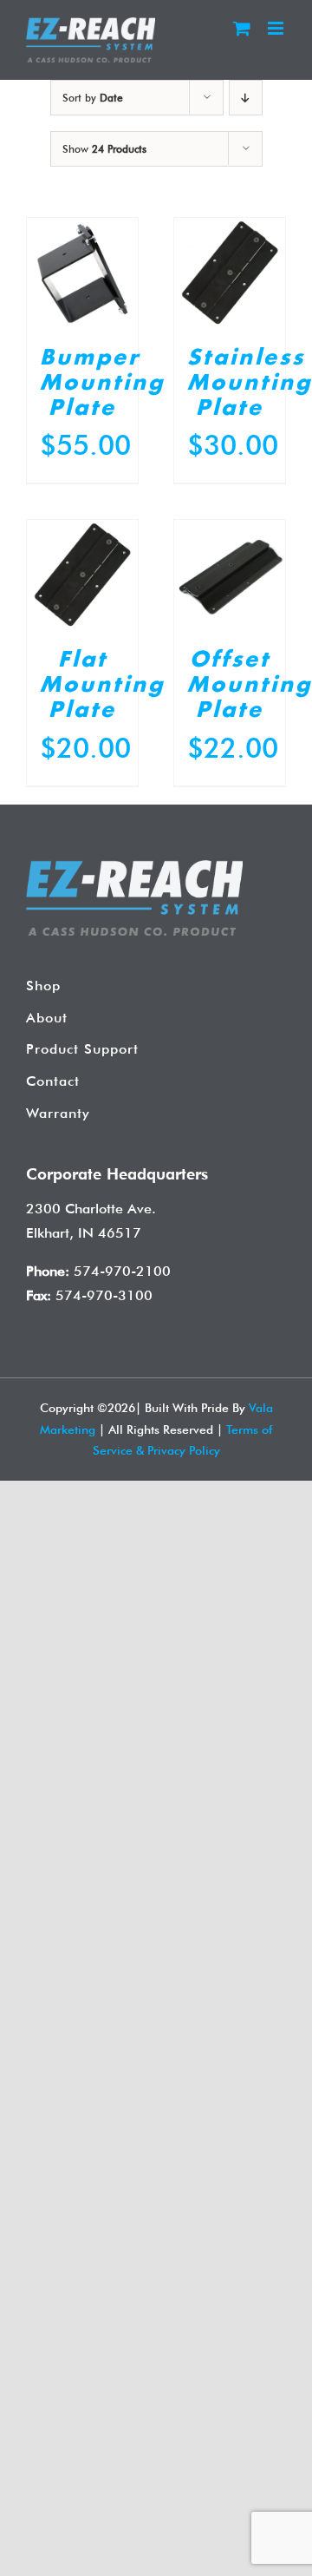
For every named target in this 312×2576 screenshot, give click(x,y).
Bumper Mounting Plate (102, 384)
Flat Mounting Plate (102, 686)
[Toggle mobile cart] (242, 28)
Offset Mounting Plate (250, 686)
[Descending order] (246, 98)
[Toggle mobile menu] (277, 28)
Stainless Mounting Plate (250, 384)
